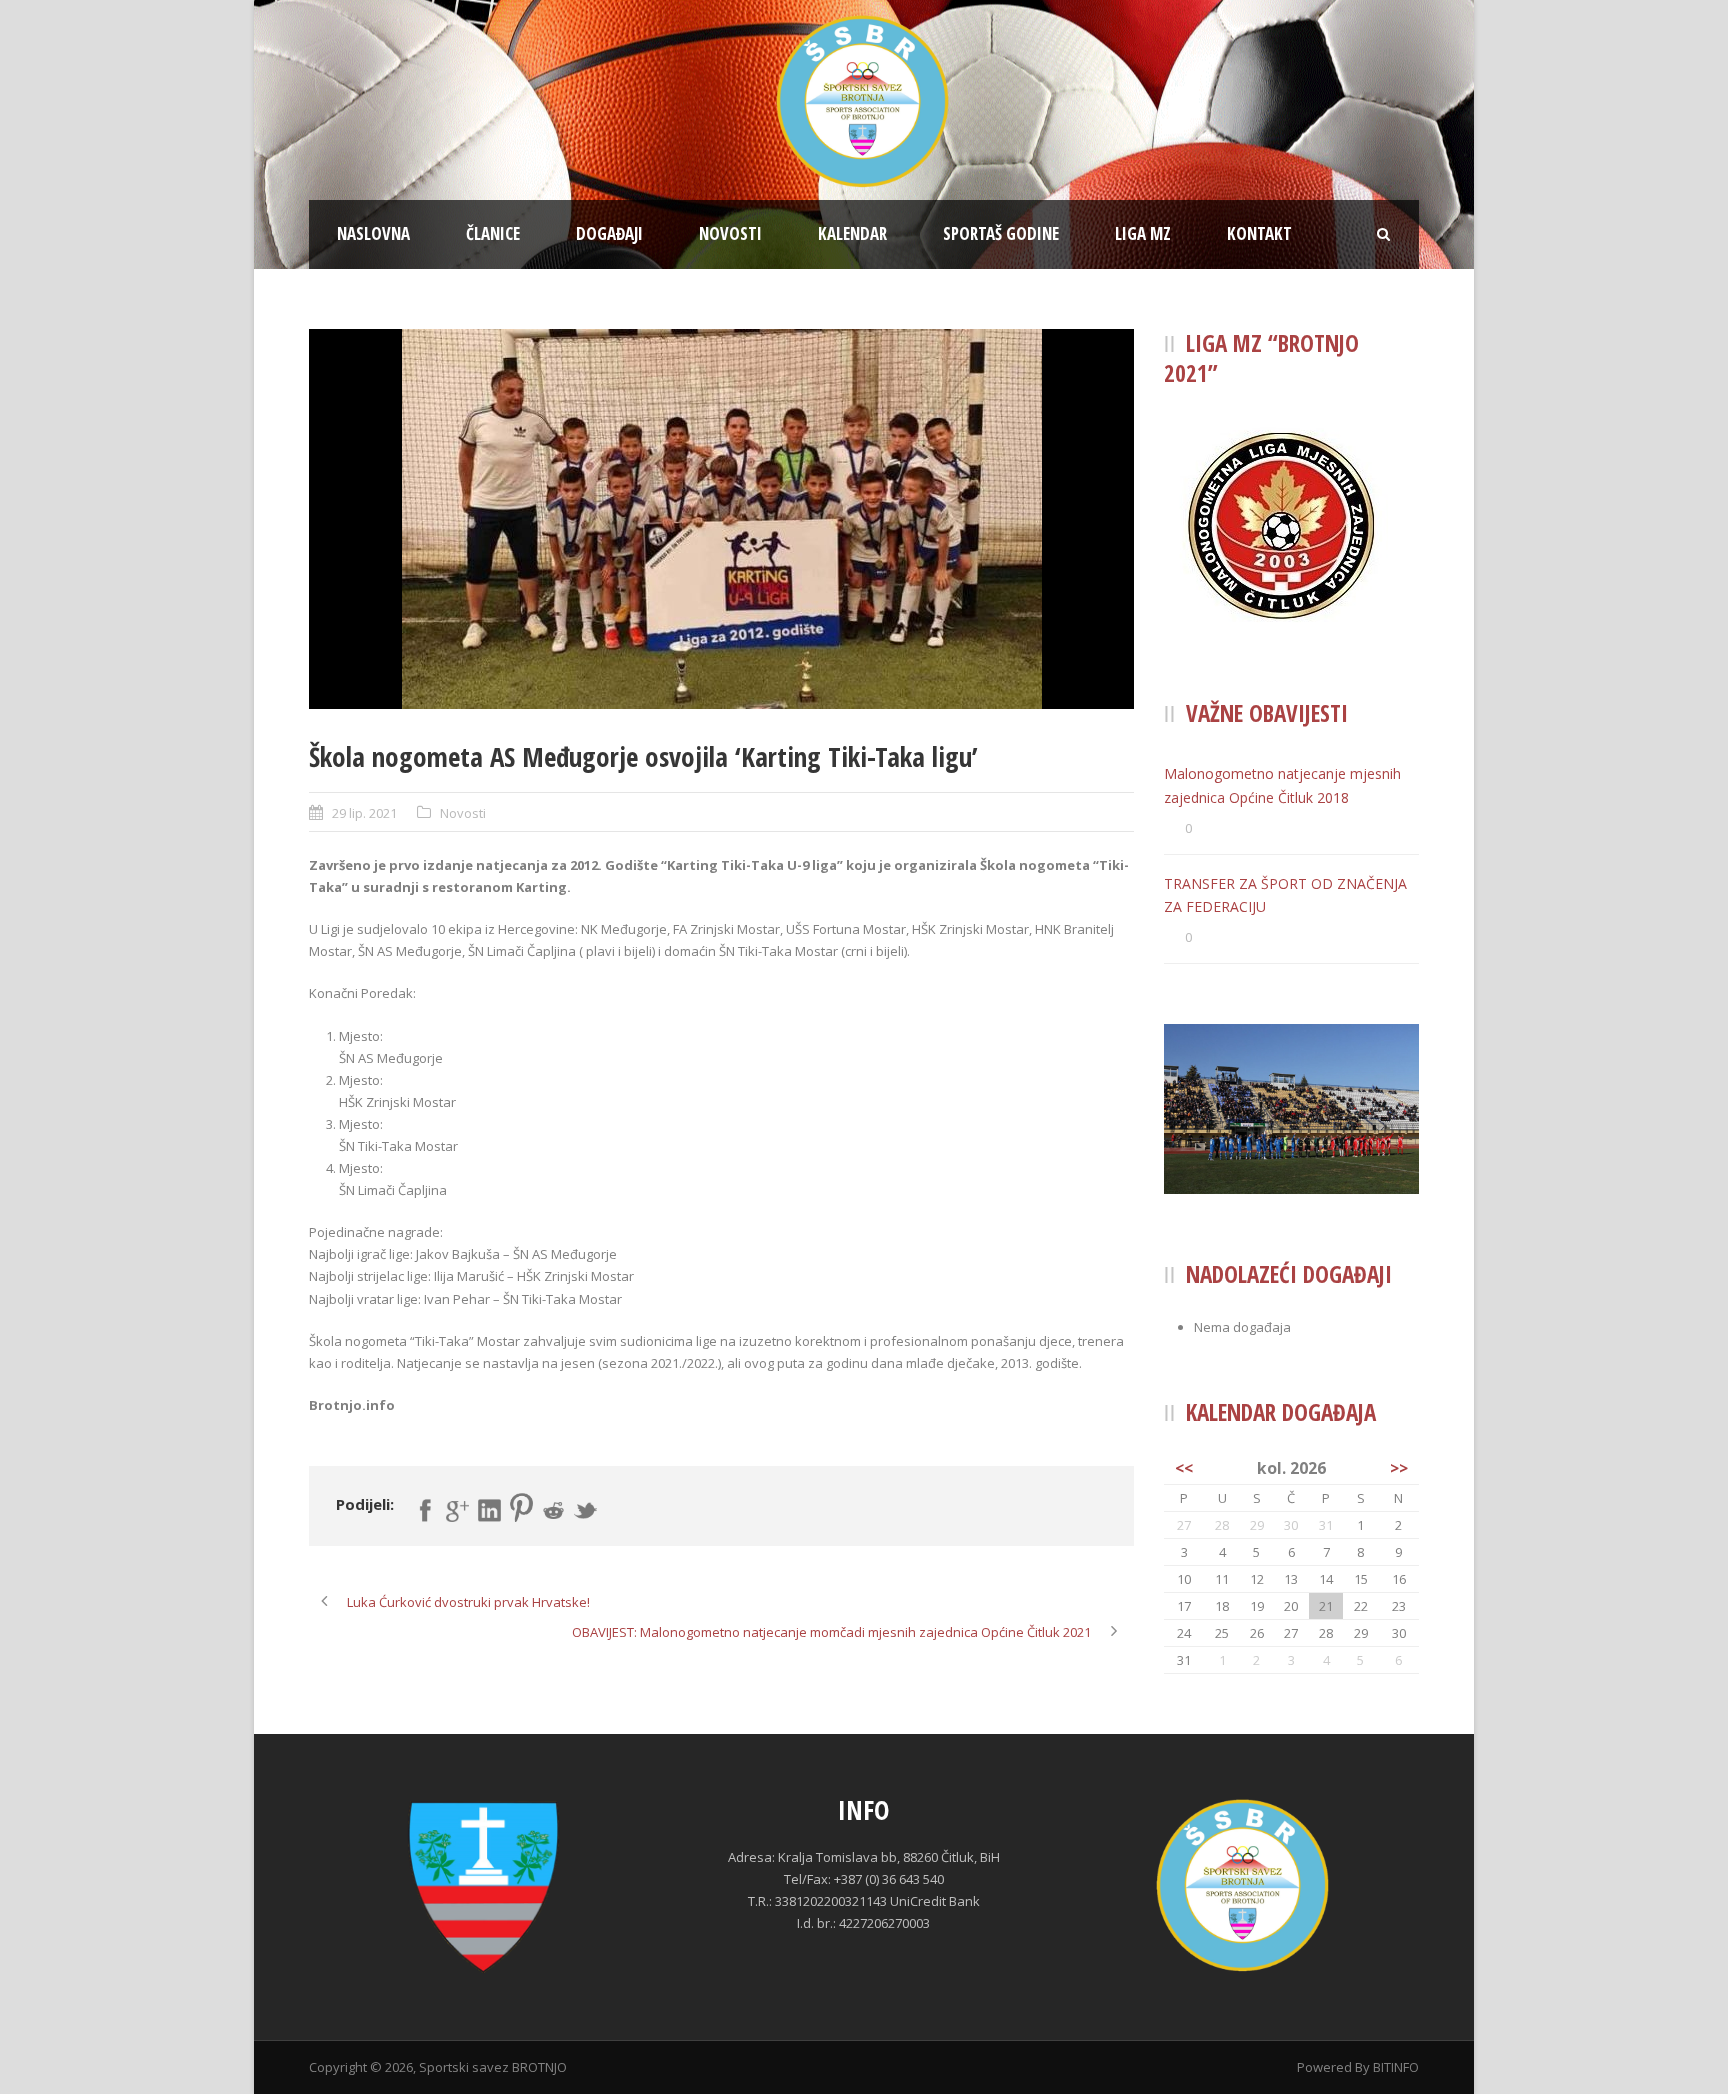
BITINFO (1396, 2067)
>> (1399, 1468)
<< (1184, 1468)
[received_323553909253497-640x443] (721, 519)
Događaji (609, 233)
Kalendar (852, 233)
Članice (493, 233)
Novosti (730, 233)
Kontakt (1259, 233)
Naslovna (373, 233)
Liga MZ (1143, 233)
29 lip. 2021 (364, 813)
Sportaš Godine (1001, 233)
